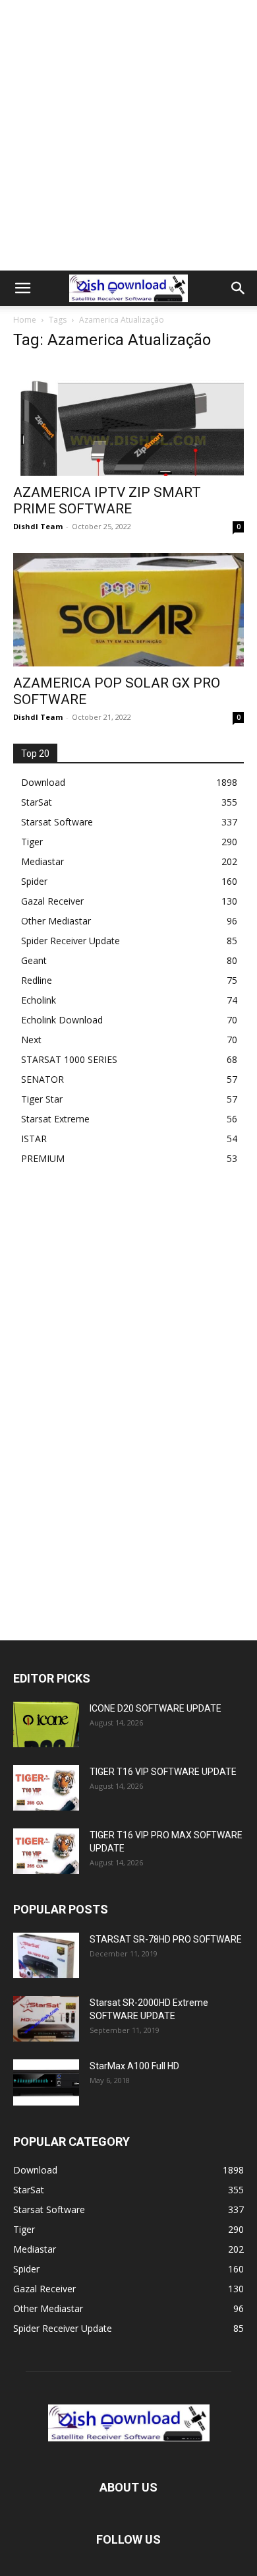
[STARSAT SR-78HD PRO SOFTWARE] (46, 1955)
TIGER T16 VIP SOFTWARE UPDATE (163, 1772)
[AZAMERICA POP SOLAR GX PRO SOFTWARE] (128, 609)
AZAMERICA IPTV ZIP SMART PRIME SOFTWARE (107, 500)
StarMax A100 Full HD (134, 2066)
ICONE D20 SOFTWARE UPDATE (156, 1708)
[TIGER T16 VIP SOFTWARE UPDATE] (46, 1788)
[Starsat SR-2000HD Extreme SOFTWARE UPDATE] (46, 2019)
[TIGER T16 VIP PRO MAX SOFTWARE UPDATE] (46, 1851)
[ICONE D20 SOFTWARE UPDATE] (46, 1724)
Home (25, 320)
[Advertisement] (128, 135)
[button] (22, 288)
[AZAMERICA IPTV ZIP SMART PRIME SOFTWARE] (128, 419)
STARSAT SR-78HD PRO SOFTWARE (166, 1939)
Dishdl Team (38, 526)
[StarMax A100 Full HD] (46, 2082)
